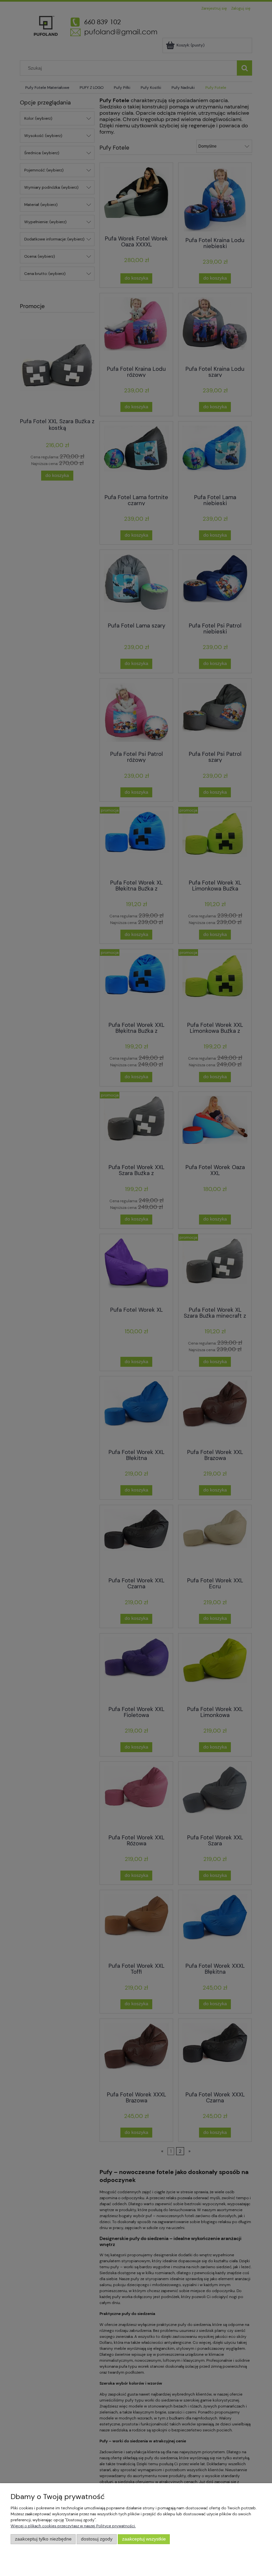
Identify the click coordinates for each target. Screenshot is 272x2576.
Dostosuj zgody (97, 2539)
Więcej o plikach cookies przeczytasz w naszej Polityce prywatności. (73, 2526)
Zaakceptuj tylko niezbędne (43, 2539)
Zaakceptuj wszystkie (144, 2539)
